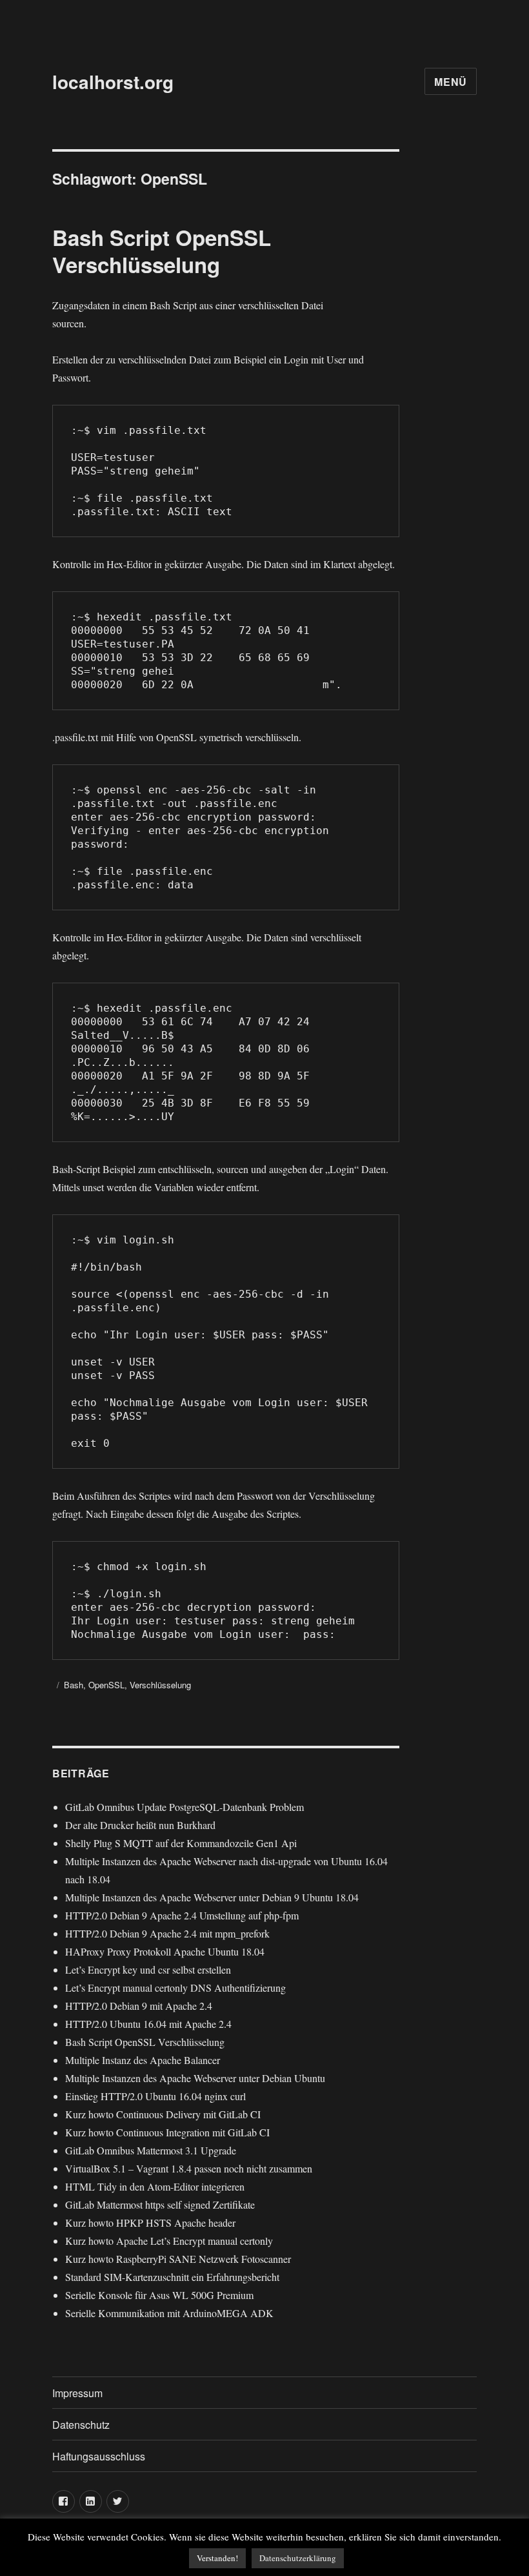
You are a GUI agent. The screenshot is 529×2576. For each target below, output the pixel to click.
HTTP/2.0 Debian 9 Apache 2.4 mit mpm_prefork (167, 1933)
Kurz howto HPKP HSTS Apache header (150, 2223)
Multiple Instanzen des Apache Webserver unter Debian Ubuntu (195, 2078)
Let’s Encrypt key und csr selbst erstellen (148, 1969)
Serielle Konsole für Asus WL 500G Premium (159, 2295)
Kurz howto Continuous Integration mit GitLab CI (167, 2132)
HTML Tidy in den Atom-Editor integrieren (155, 2186)
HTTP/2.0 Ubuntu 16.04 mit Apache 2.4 (148, 2024)
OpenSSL (106, 1685)
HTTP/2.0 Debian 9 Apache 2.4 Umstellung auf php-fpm (182, 1915)
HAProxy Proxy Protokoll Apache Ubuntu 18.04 (165, 1951)
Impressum (77, 2393)
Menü (451, 82)
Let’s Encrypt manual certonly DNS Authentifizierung (175, 1988)
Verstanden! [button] (217, 2558)
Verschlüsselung (160, 1685)
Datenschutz (81, 2425)
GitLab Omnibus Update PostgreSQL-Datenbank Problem (185, 1807)
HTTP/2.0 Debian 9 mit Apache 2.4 (139, 2006)
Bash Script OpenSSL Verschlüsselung (162, 251)
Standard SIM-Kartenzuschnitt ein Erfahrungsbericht (172, 2277)
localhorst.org (113, 82)
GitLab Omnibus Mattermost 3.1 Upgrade (151, 2150)
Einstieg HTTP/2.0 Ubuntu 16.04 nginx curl (155, 2096)
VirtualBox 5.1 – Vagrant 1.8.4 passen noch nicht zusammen (189, 2168)
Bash (74, 1685)
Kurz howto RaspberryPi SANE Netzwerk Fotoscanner (178, 2259)
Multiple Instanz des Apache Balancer (143, 2060)
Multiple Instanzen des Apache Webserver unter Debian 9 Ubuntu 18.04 (212, 1897)
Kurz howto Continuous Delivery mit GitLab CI (163, 2114)
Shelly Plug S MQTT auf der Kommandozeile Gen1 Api (181, 1843)
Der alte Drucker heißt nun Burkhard (140, 1825)
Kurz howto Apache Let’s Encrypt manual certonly (169, 2241)
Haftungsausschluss (99, 2456)
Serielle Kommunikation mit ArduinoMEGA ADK (169, 2313)
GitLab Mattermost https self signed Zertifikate (160, 2204)
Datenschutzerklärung (298, 2558)
